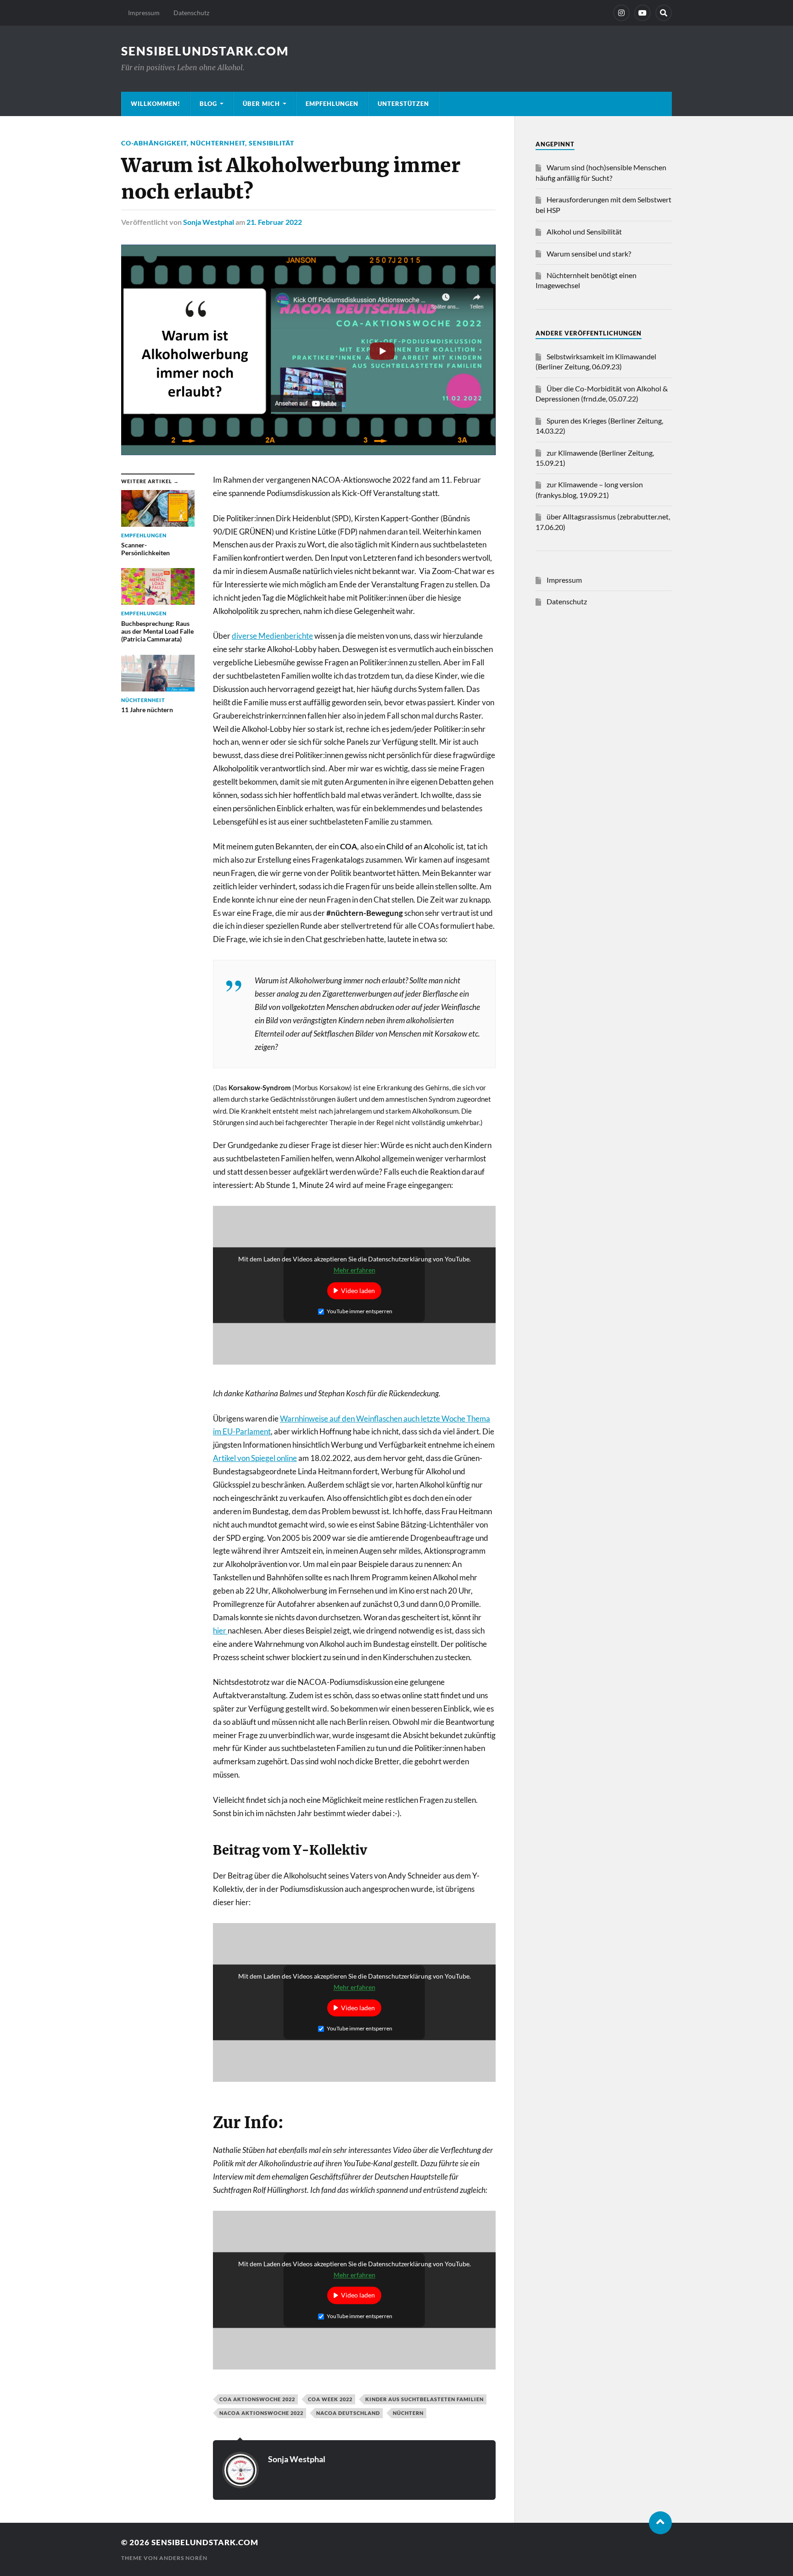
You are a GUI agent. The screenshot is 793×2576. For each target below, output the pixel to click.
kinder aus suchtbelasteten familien (424, 2399)
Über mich (261, 104)
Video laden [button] (358, 1291)
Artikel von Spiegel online (255, 1458)
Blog (208, 104)
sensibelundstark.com (205, 51)
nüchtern (408, 2413)
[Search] (664, 13)
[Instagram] (621, 13)
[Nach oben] (660, 2523)
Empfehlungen (332, 104)
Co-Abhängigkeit (154, 143)
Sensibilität (271, 143)
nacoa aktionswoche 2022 (261, 2413)
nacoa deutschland (348, 2413)
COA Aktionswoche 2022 (257, 2399)
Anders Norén (183, 2558)
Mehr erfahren (355, 1270)
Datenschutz (191, 13)
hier (220, 1631)
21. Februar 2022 (274, 222)
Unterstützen (403, 104)
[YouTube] (642, 13)
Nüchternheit (218, 143)
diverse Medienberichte (272, 636)
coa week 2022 (330, 2399)
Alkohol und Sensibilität (584, 231)
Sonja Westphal (209, 222)
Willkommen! (156, 104)
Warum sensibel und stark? (589, 254)
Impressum (144, 13)
